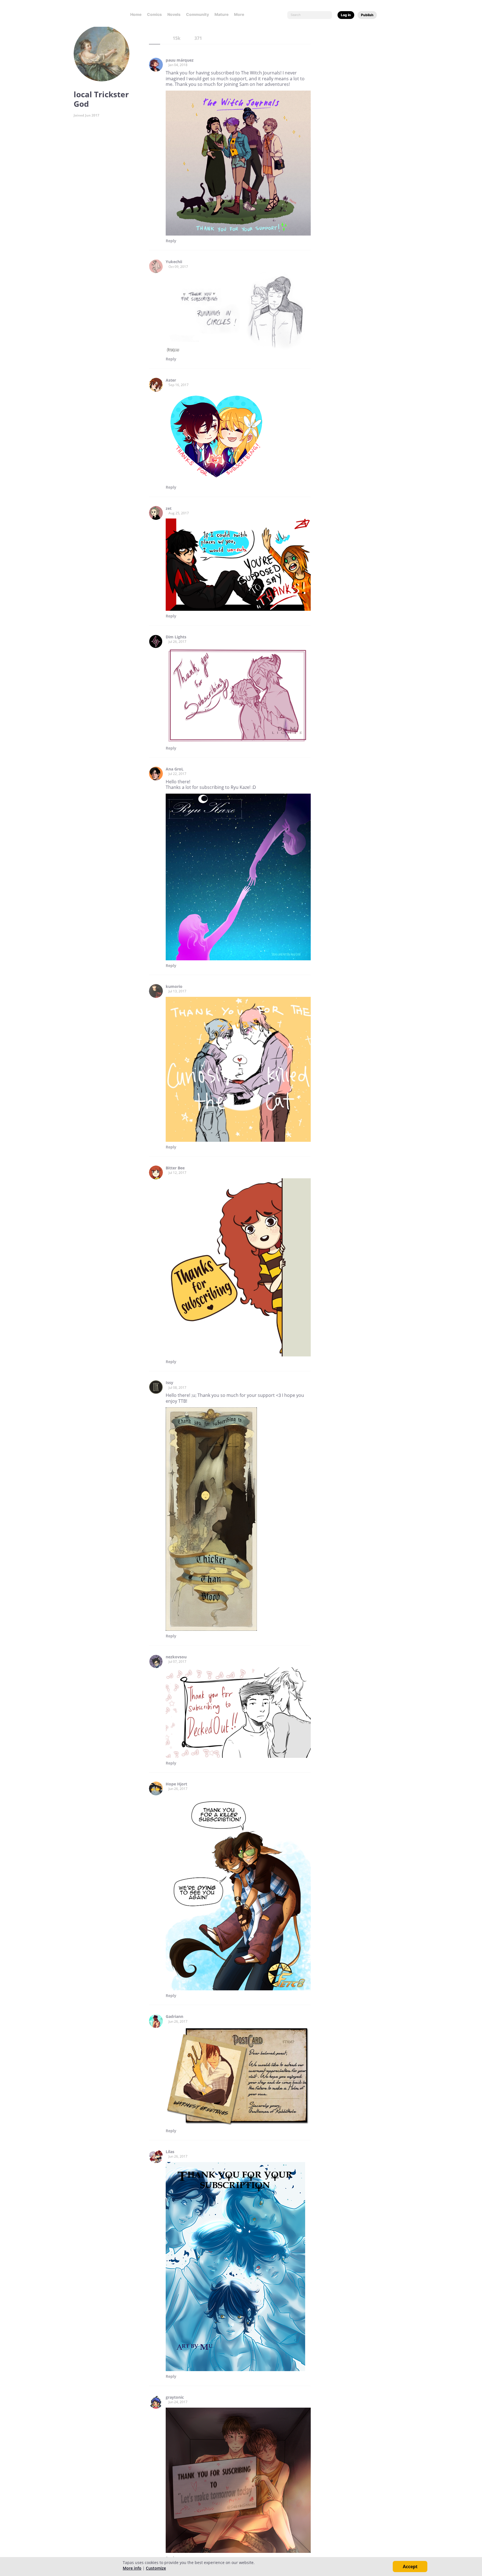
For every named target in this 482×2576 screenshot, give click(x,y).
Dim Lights (176, 637)
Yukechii (174, 262)
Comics (154, 14)
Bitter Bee (175, 1168)
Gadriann (174, 2017)
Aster (171, 380)
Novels (174, 14)
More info (132, 2568)
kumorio (174, 987)
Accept (410, 2567)
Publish (367, 15)
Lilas (170, 2152)
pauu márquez (180, 60)
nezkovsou (176, 1657)
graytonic (175, 2397)
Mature (221, 14)
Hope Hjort (176, 1784)
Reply (171, 241)
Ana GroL (175, 769)
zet (169, 508)
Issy (169, 1383)
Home (136, 14)
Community (197, 14)
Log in (346, 15)
